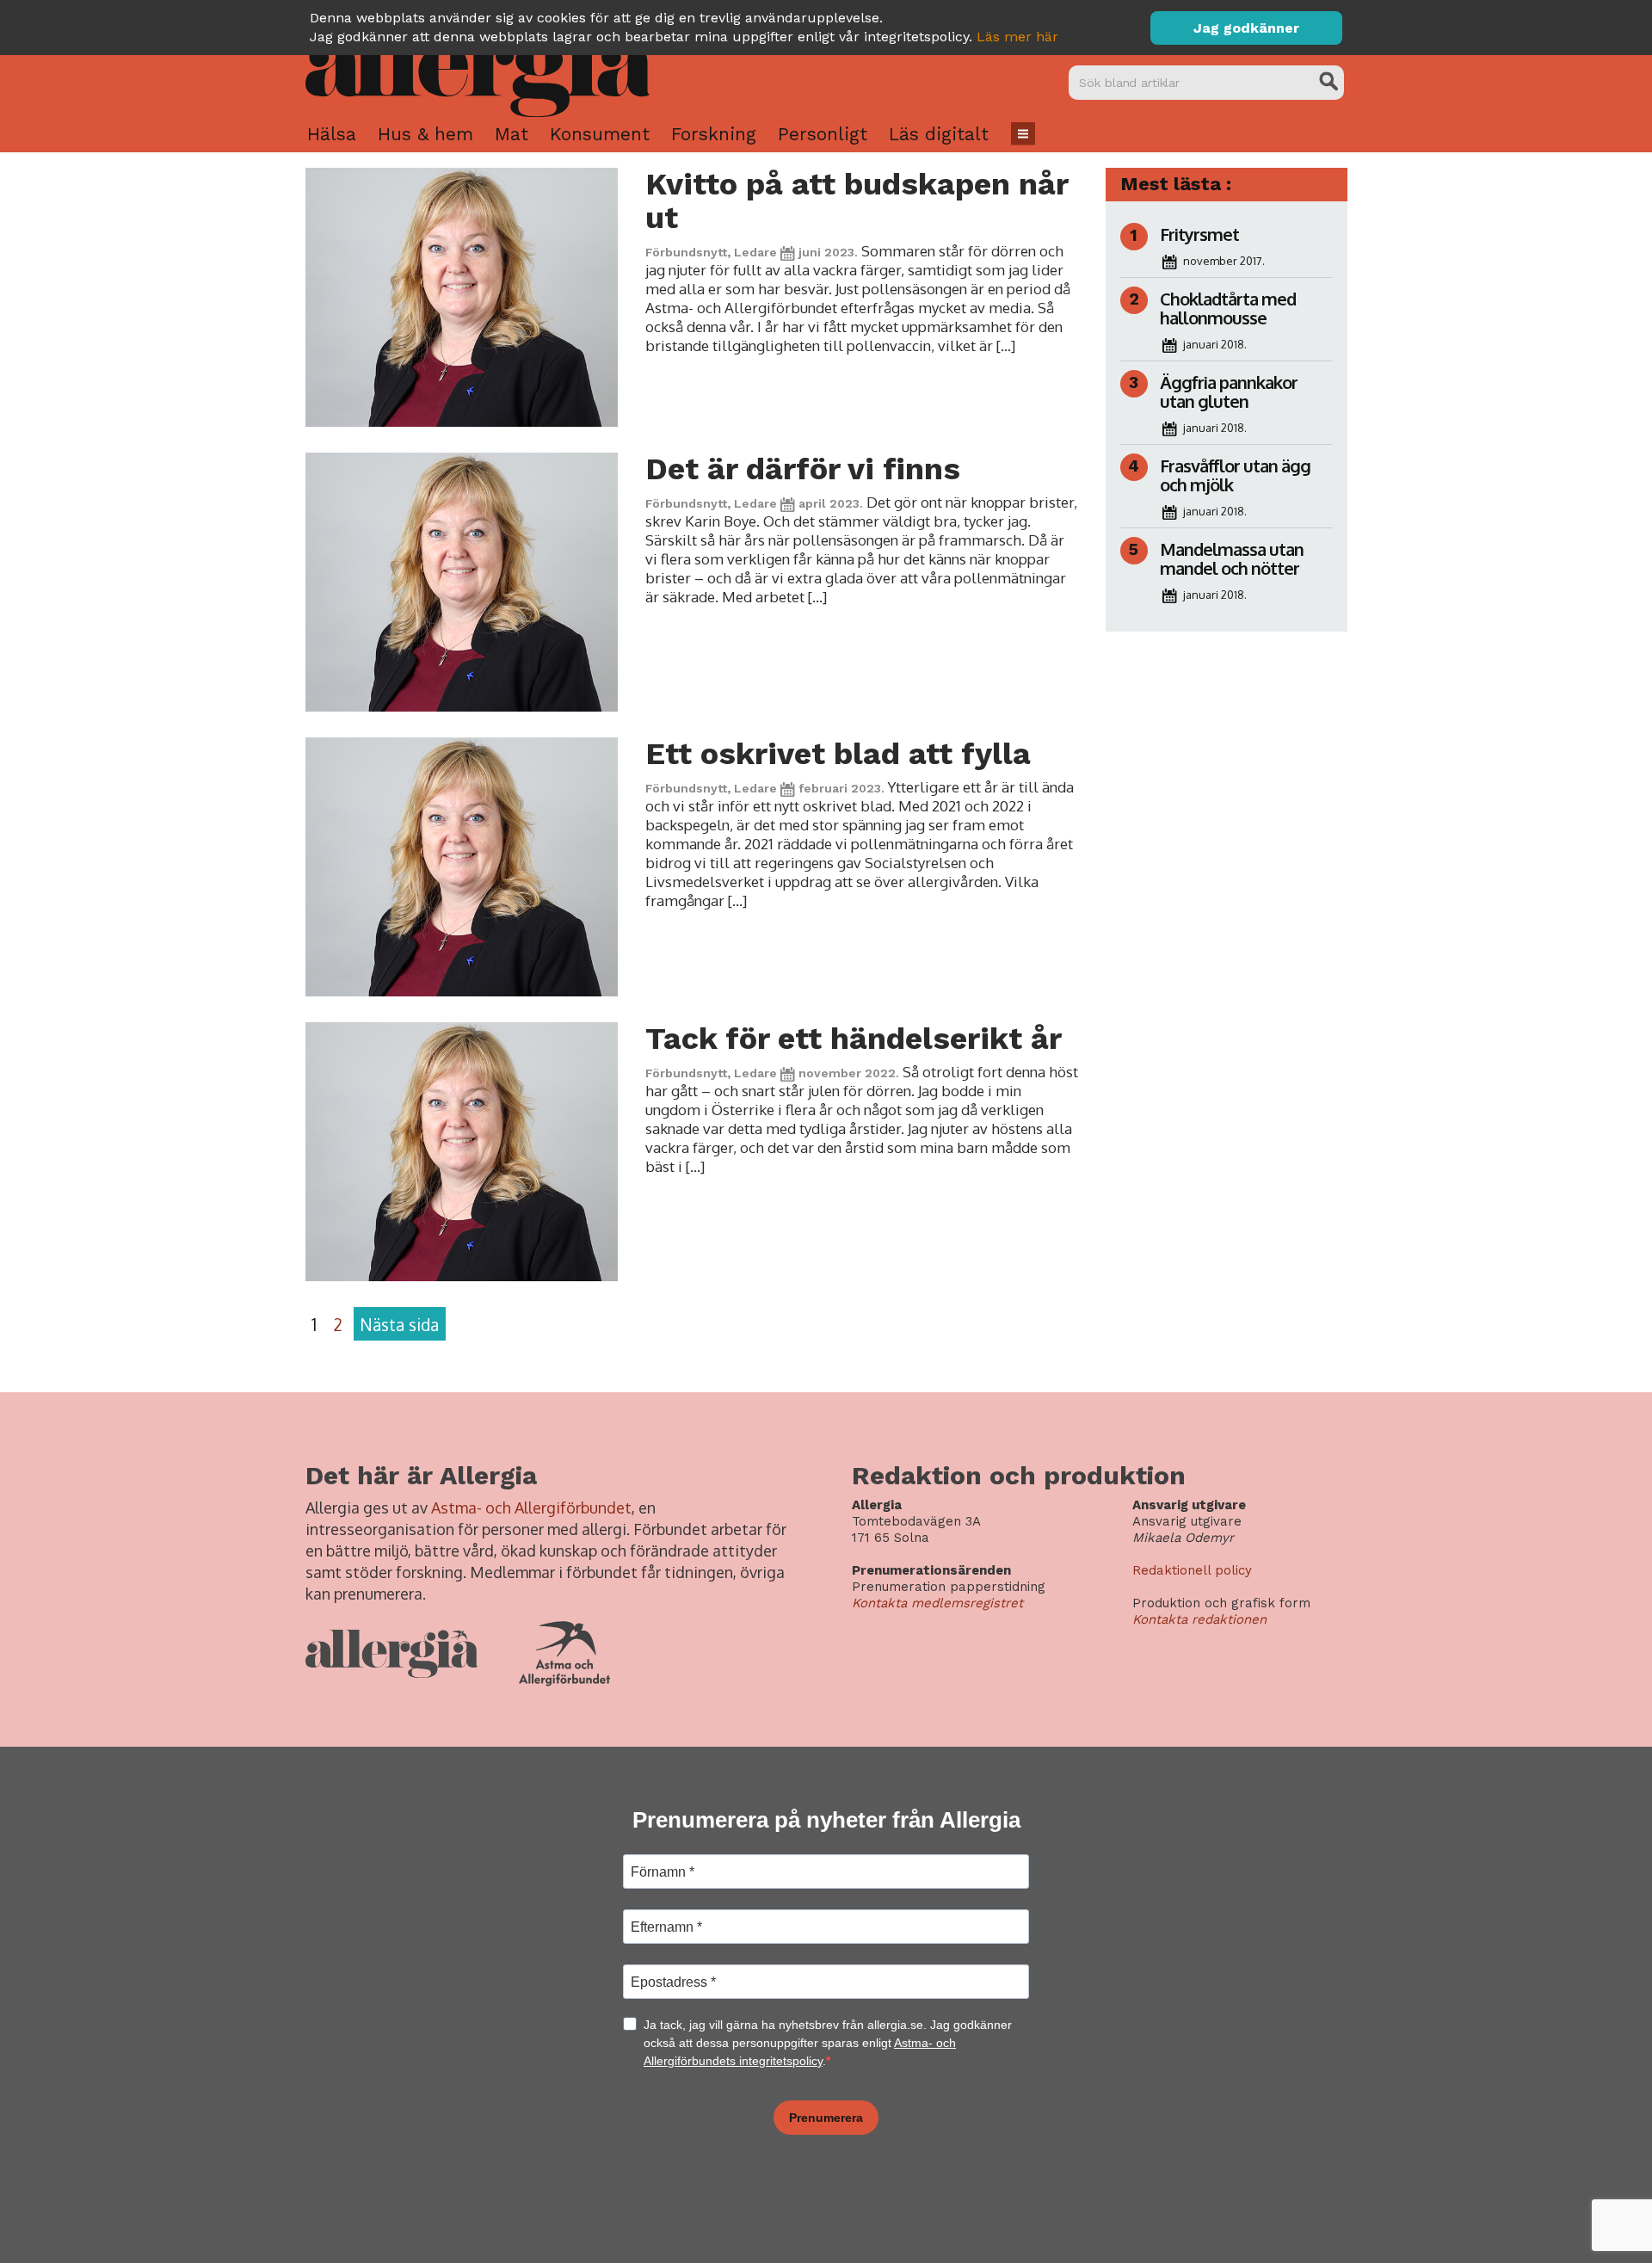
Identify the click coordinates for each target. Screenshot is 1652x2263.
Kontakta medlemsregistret (937, 1603)
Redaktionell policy (1192, 1570)
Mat (512, 134)
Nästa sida (399, 1324)
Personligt (823, 134)
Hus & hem (425, 134)
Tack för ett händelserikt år (854, 1039)
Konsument (600, 134)
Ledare (755, 252)
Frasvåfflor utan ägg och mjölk (1235, 475)
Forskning (714, 134)
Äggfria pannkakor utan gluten (1229, 392)
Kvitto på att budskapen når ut (857, 201)
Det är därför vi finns (803, 469)
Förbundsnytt (686, 252)
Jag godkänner (1246, 28)
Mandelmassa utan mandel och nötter (1232, 558)
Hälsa (332, 134)
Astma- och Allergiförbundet (531, 1508)
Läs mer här (1017, 37)
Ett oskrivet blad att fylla (838, 754)
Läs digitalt (939, 134)
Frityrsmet (1199, 234)
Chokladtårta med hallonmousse (1228, 308)
